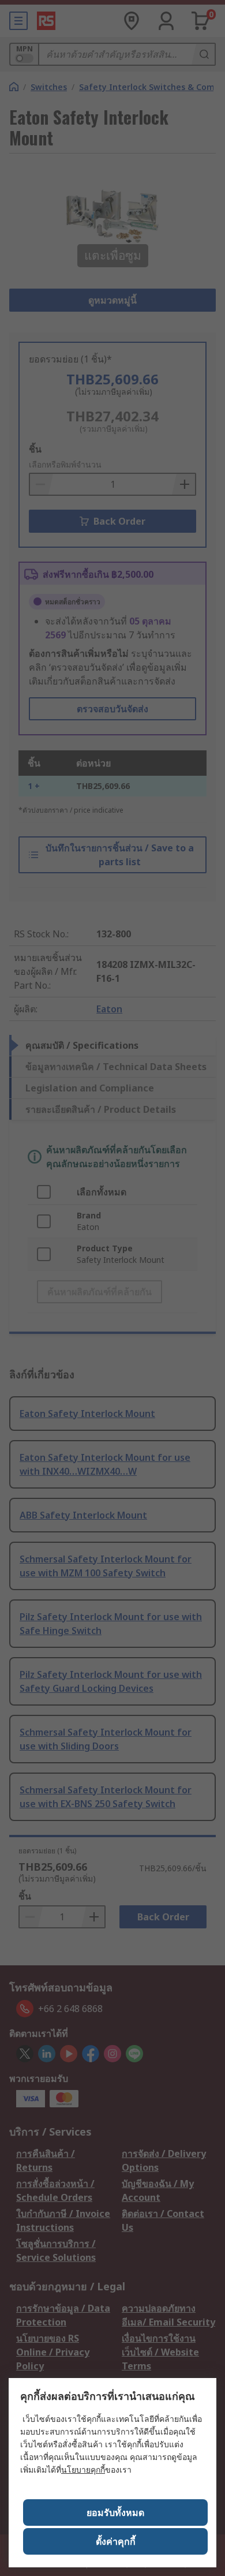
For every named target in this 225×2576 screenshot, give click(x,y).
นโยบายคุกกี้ (83, 2470)
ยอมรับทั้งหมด (115, 2513)
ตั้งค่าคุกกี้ (116, 2541)
